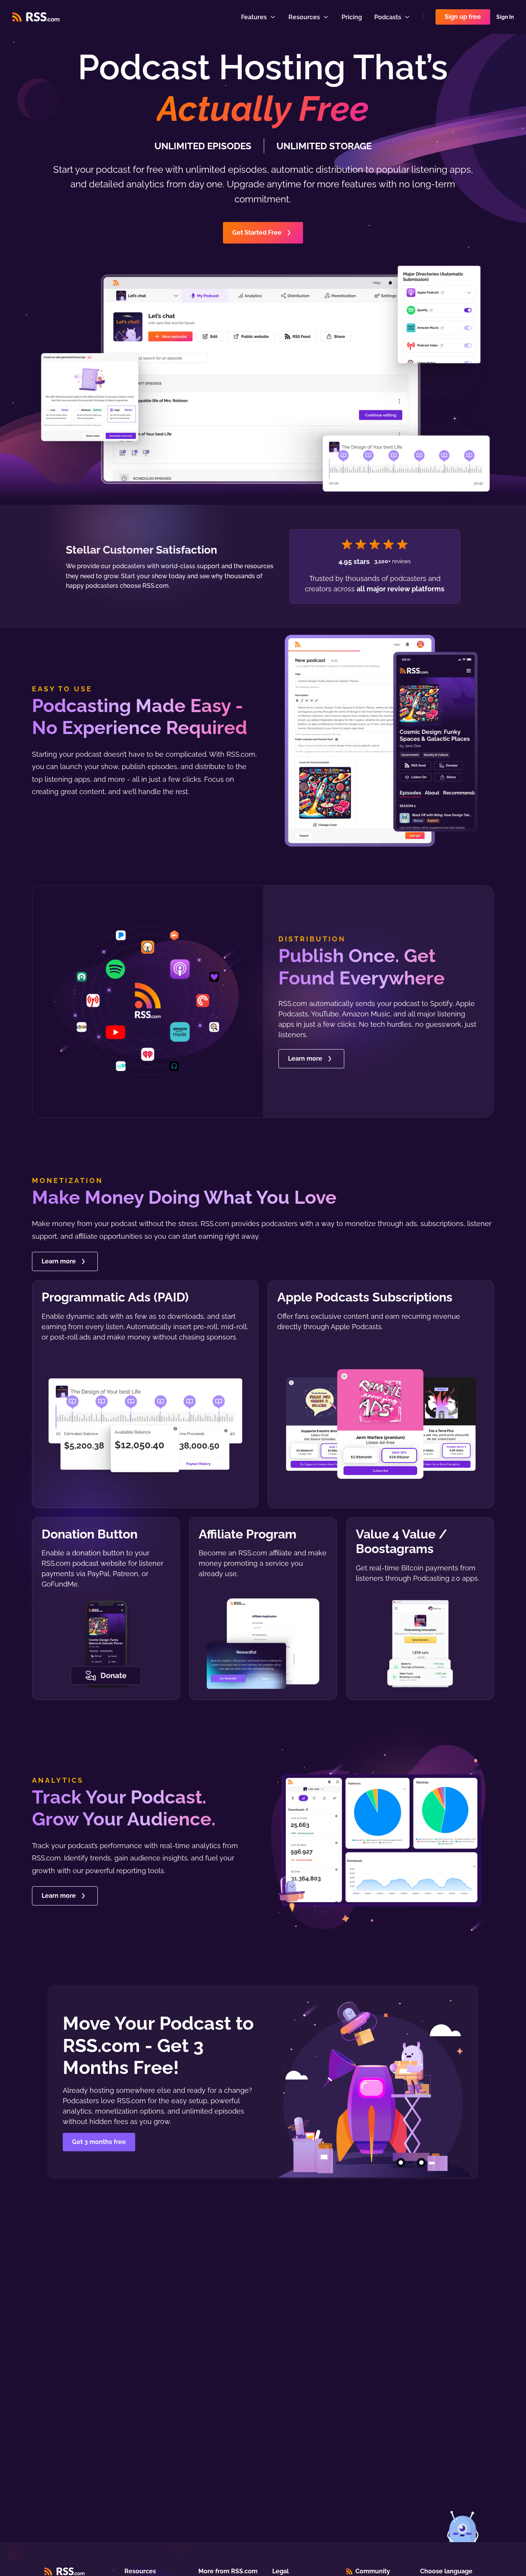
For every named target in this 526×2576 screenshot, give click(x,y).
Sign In (505, 17)
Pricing (352, 17)
